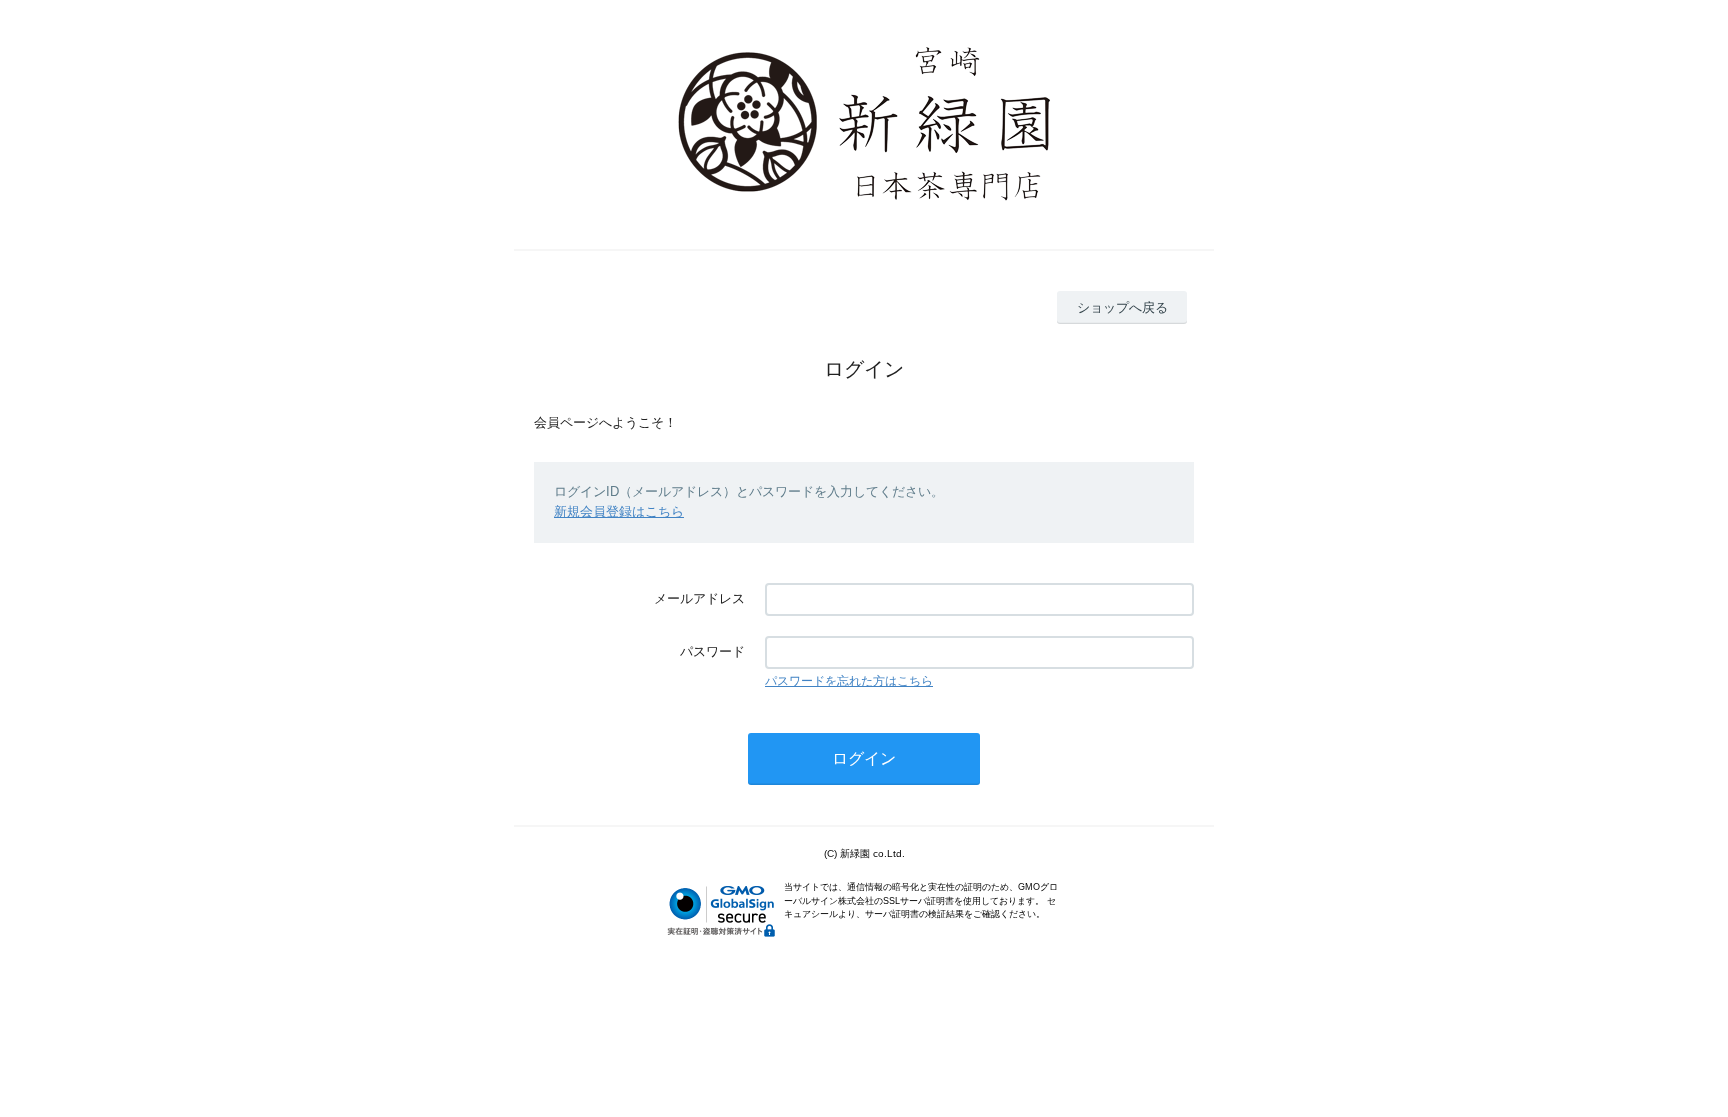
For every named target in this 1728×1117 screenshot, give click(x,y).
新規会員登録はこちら (619, 511)
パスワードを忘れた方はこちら (849, 681)
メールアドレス (699, 598)
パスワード (712, 651)
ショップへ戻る (1122, 307)
